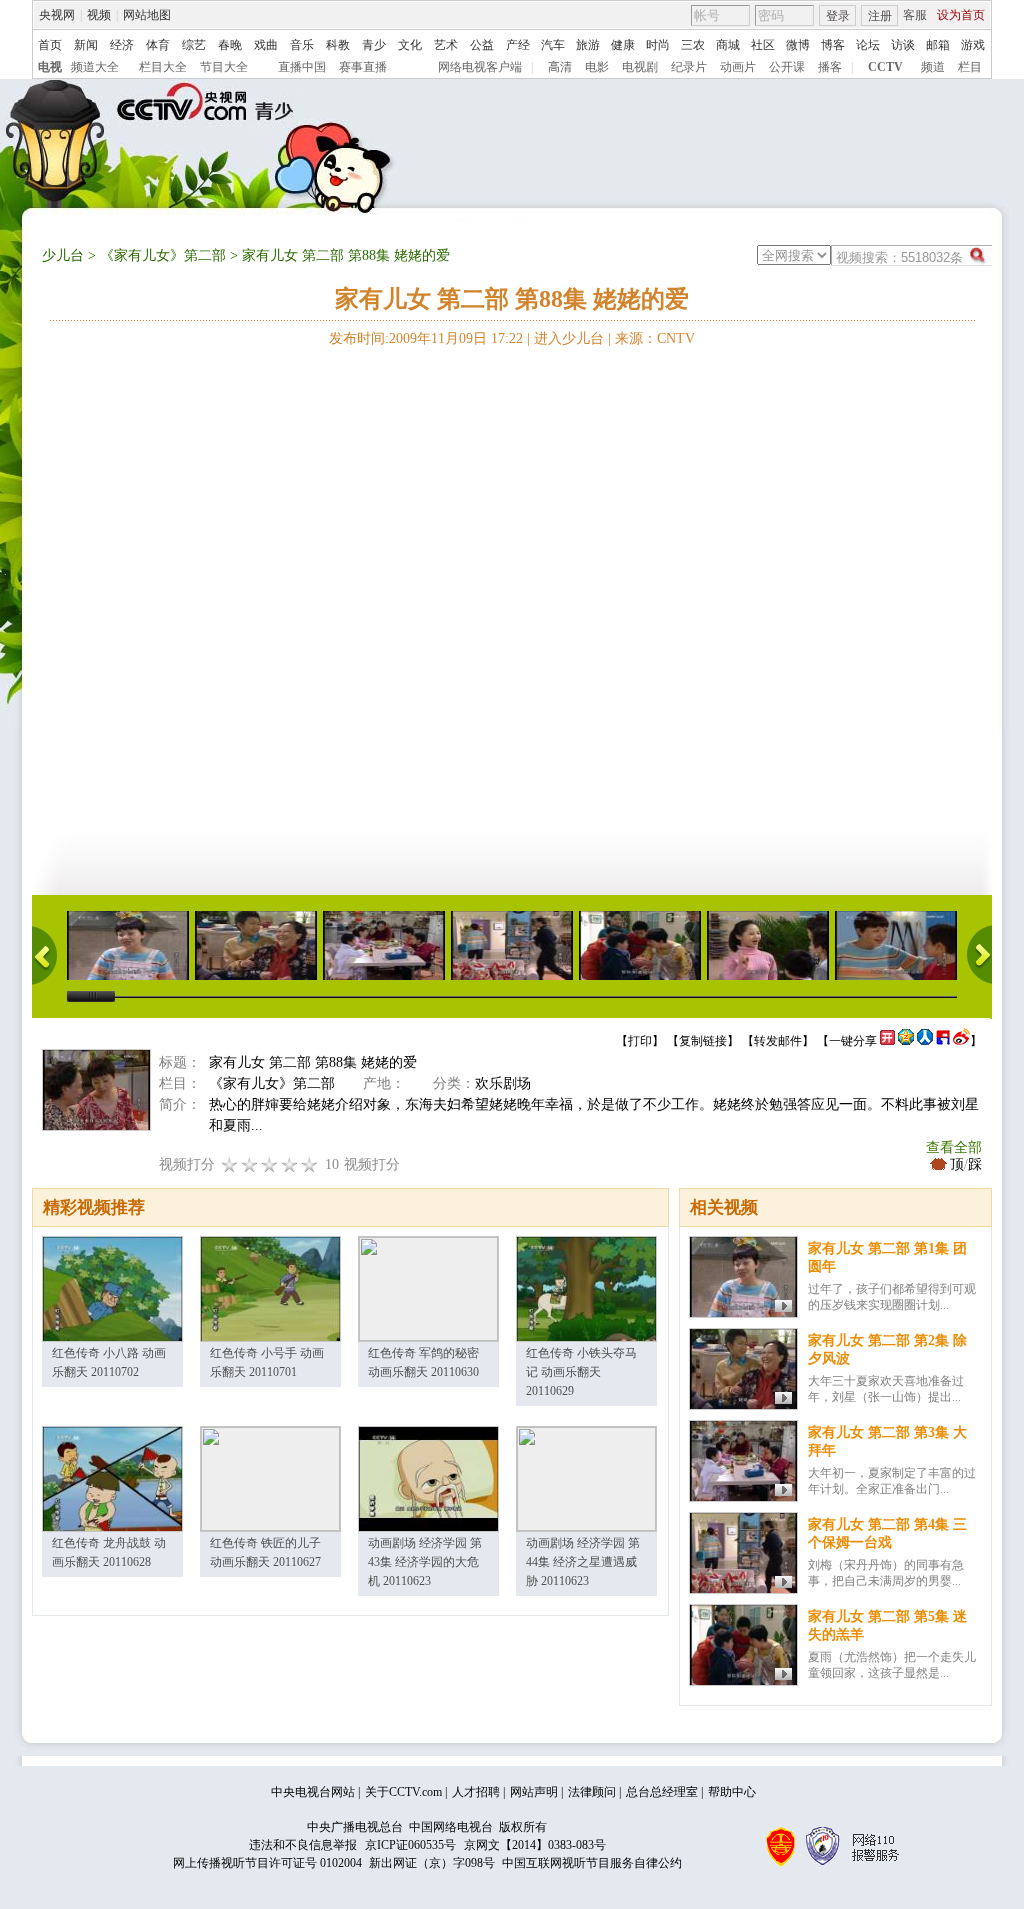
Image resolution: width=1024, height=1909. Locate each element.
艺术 (446, 45)
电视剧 (640, 67)
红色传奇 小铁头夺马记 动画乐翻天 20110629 (581, 1372)
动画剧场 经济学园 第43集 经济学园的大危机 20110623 (425, 1562)
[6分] (270, 1164)
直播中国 (302, 67)
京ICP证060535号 (410, 1845)
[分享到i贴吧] (943, 1041)
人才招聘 (476, 1792)
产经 (518, 45)
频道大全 (95, 67)
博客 (833, 45)
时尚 (658, 45)
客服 (915, 15)
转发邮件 (778, 1041)
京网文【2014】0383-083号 (535, 1845)
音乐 (302, 45)
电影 (597, 67)
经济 (122, 45)
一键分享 (853, 1041)
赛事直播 (363, 67)
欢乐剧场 (503, 1083)
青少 (374, 45)
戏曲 (266, 45)
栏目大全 (163, 67)
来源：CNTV (655, 338)
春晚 (230, 45)
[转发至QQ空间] (906, 1041)
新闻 (86, 45)
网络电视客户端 (480, 67)
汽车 (553, 45)
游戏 (973, 45)
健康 (623, 45)
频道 (933, 67)
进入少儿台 (569, 338)
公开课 (787, 67)
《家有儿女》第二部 (163, 255)
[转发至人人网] (925, 1041)
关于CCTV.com (403, 1792)
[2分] (230, 1164)
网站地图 (147, 15)
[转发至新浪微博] (961, 1041)
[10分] (310, 1164)
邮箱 (938, 45)
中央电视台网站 (313, 1792)
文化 (410, 45)
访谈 (903, 45)
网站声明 (534, 1792)
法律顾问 (592, 1792)
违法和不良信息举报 (303, 1845)
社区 (763, 45)
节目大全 (224, 67)
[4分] (250, 1164)
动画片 (738, 67)
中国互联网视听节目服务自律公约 (592, 1863)
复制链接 (703, 1041)
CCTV (885, 67)
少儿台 (63, 255)
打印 (640, 1041)
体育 (158, 45)
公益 (482, 45)
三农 (693, 45)
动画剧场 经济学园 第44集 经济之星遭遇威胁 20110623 (583, 1562)
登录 (838, 16)
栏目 (970, 67)
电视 (50, 67)
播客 (830, 67)
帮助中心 (732, 1792)
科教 (338, 45)
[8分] (290, 1164)
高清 (560, 67)
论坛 (868, 45)
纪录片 (689, 67)
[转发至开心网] (887, 1041)
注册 (880, 16)
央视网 (57, 15)
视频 (99, 15)
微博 (798, 45)
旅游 (588, 45)
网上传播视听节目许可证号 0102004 (267, 1863)
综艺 (194, 45)
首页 (50, 45)
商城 (728, 45)
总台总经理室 (662, 1792)
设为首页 (961, 15)
